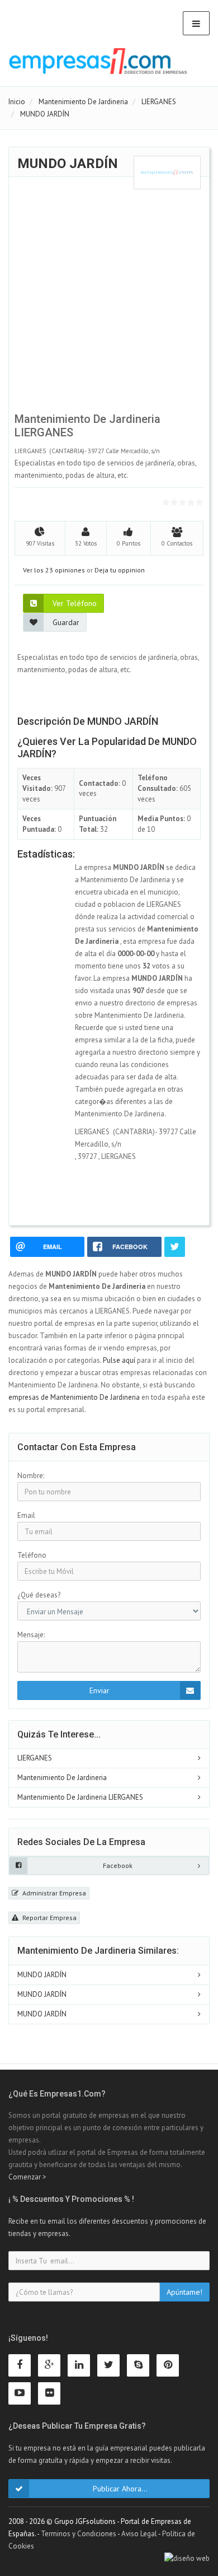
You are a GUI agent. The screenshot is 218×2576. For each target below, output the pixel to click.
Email (26, 1515)
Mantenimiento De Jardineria (62, 1778)
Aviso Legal (139, 2534)
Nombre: (31, 1476)
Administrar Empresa (53, 1893)
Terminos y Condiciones (79, 2534)
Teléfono (32, 1555)
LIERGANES (35, 1758)
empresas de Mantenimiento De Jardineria (74, 1397)
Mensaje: (31, 1635)
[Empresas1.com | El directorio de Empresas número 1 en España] (98, 61)
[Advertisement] (109, 299)
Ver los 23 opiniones (54, 570)
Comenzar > (27, 2177)
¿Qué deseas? (39, 1595)
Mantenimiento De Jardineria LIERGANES (80, 1797)
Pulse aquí (120, 1360)
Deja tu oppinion (120, 570)
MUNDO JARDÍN (42, 1975)
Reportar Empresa (49, 1918)
